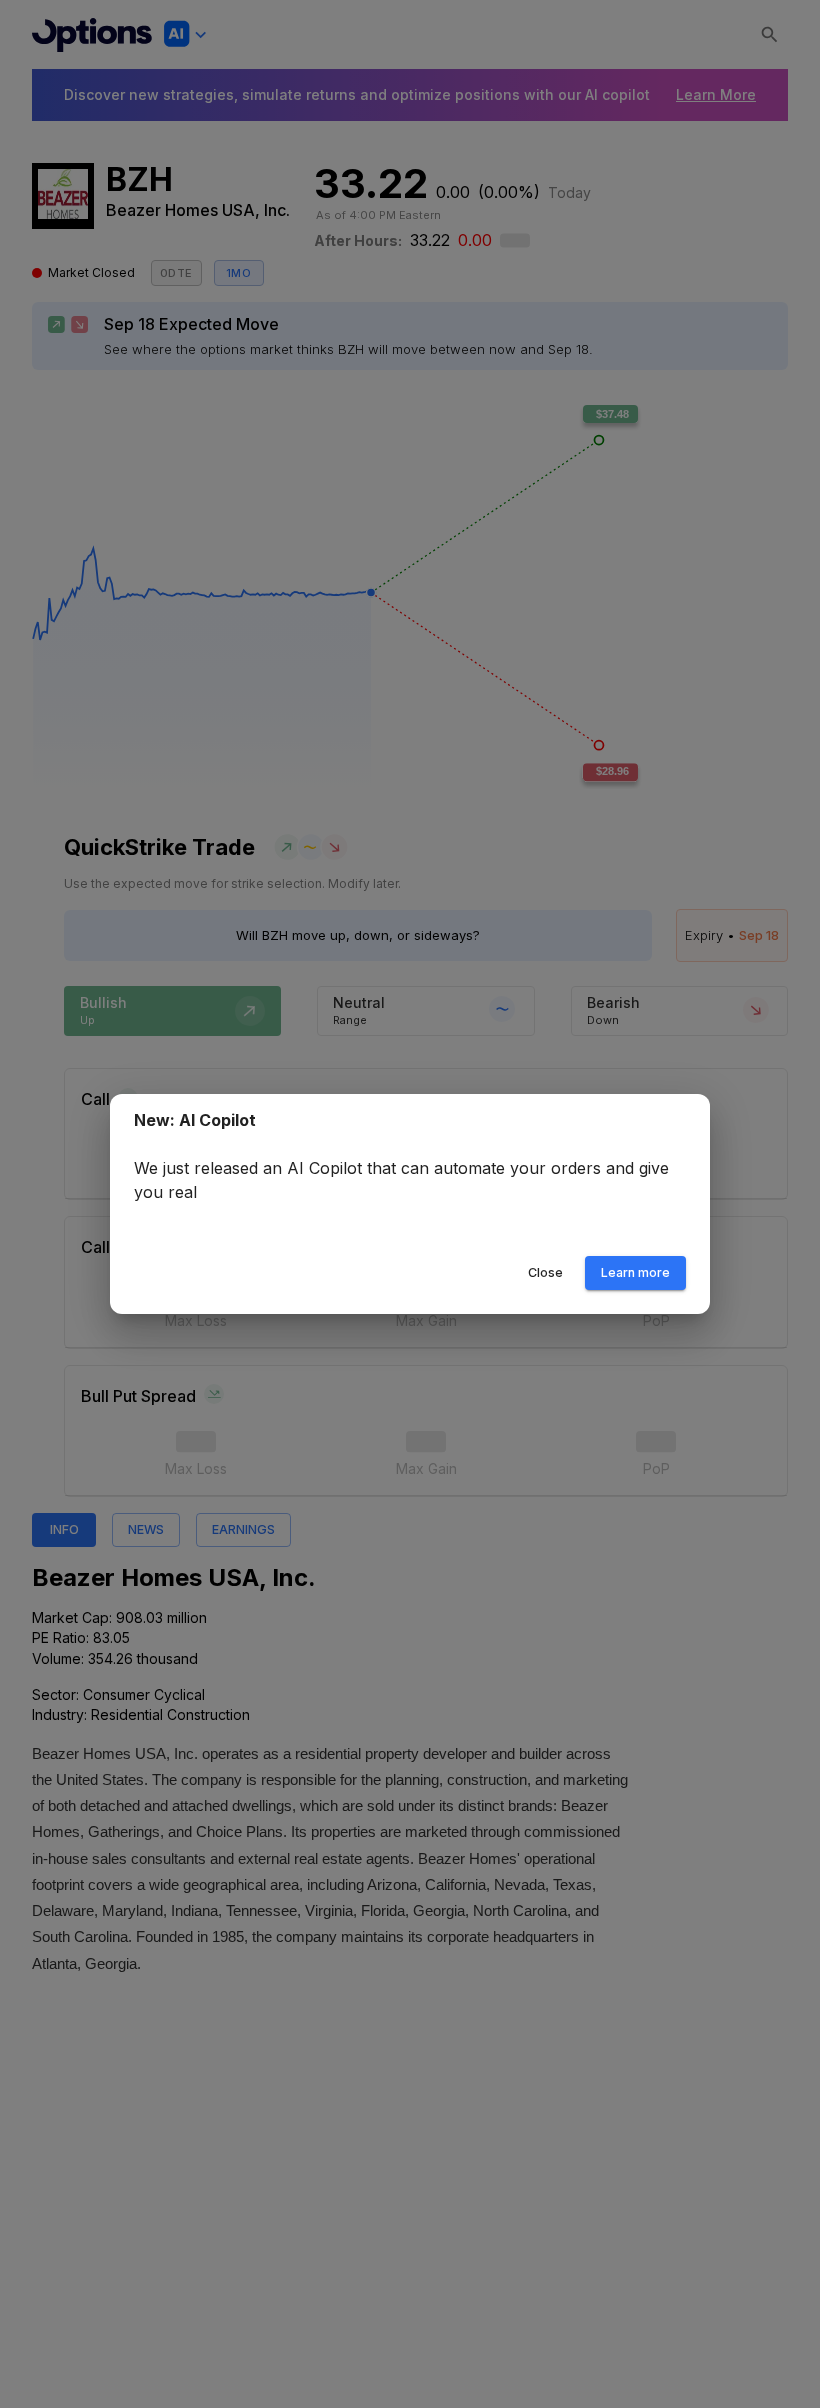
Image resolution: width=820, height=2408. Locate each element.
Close (545, 1272)
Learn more (635, 1272)
